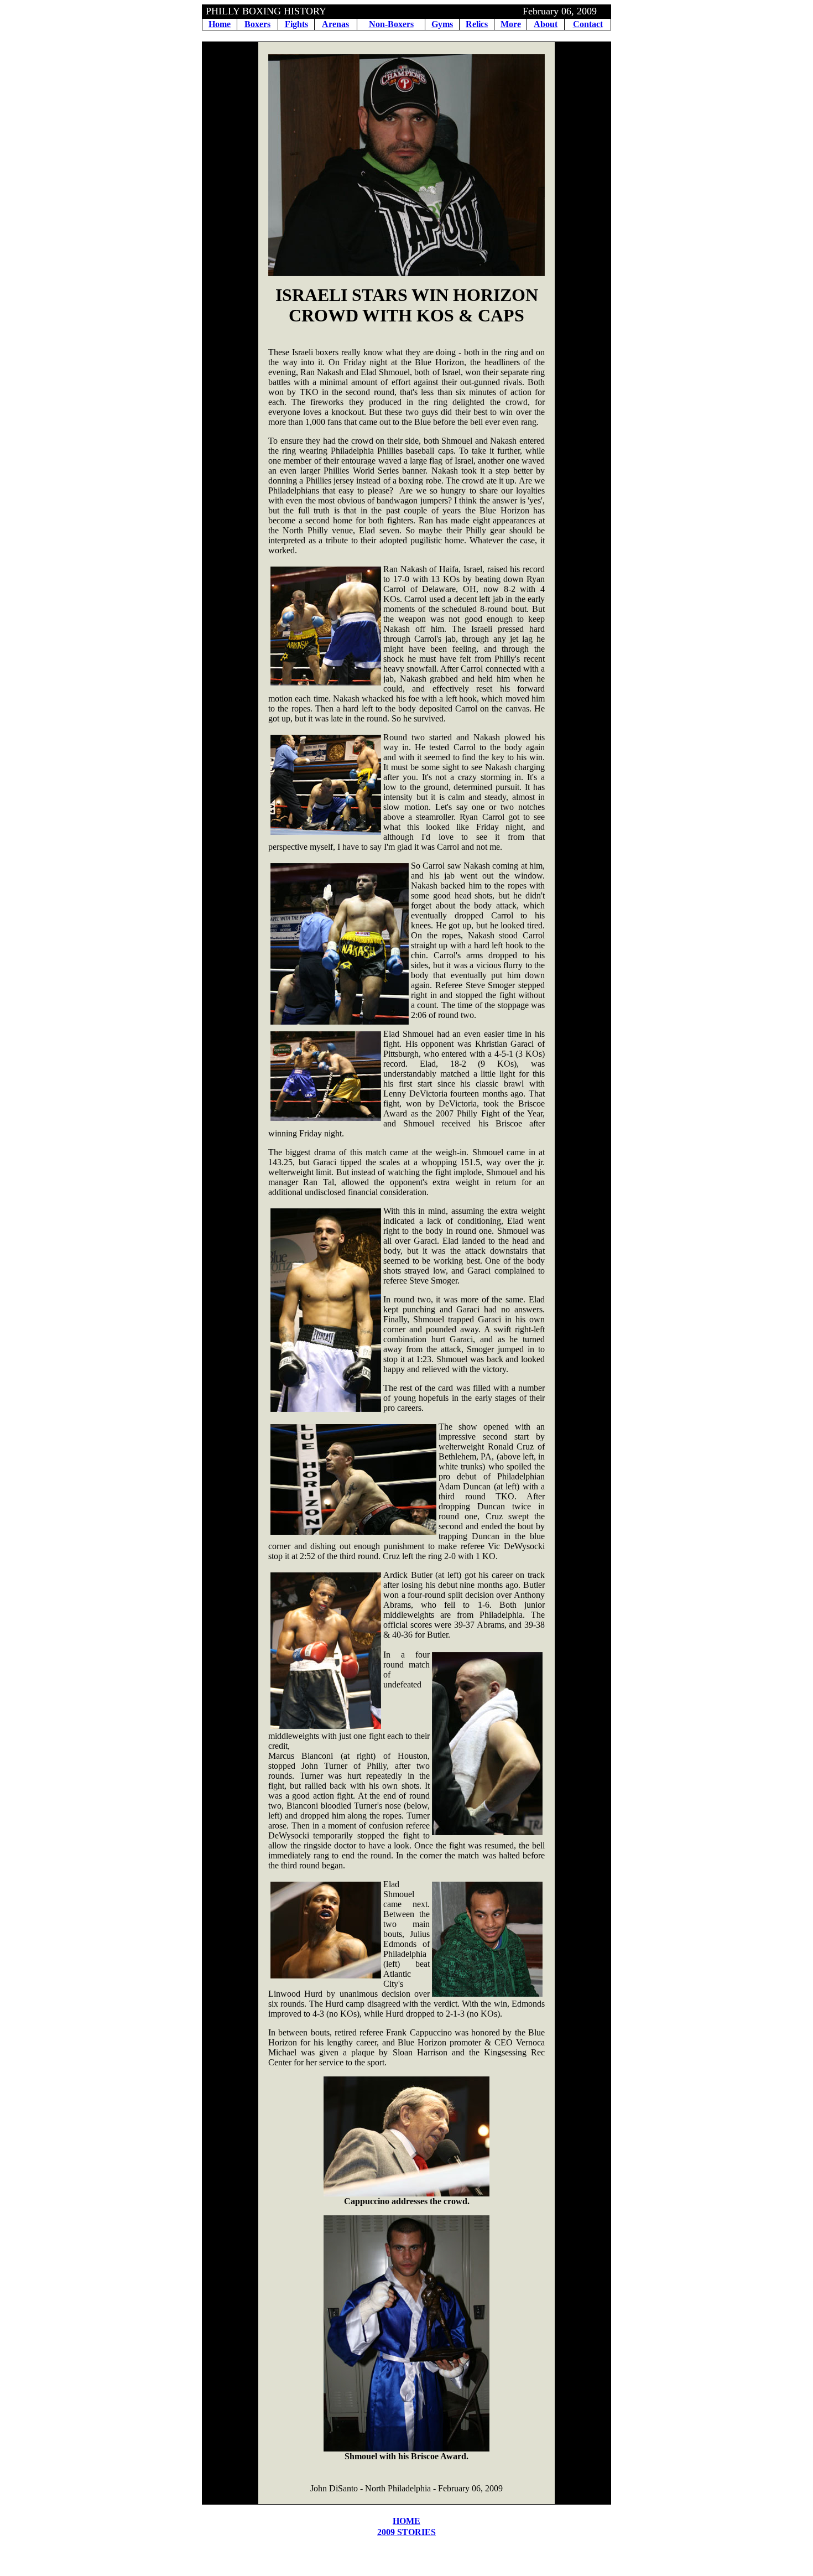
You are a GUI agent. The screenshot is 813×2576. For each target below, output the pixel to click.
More (511, 24)
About (546, 24)
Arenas (335, 24)
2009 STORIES (406, 2532)
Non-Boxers (391, 24)
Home (220, 24)
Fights (296, 24)
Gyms (442, 24)
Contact (588, 24)
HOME (406, 2521)
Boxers (257, 24)
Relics (477, 24)
